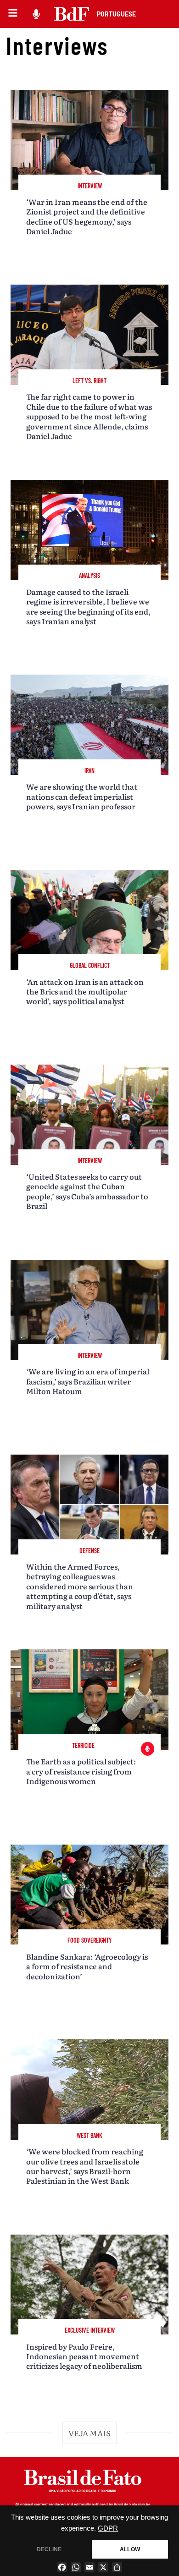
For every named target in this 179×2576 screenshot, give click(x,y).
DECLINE (49, 2549)
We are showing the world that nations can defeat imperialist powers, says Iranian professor (82, 796)
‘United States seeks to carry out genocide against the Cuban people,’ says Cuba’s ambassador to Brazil (87, 1191)
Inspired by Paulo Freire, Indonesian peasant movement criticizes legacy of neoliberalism (84, 2356)
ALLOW (130, 2549)
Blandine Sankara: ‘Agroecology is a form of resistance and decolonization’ (87, 1966)
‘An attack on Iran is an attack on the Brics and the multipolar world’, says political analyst (85, 991)
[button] (89, 2433)
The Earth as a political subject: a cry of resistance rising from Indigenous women (81, 1771)
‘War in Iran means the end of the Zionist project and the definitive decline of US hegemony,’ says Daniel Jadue (87, 216)
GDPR (108, 2528)
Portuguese (116, 14)
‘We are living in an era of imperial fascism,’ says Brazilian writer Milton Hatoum (88, 1381)
